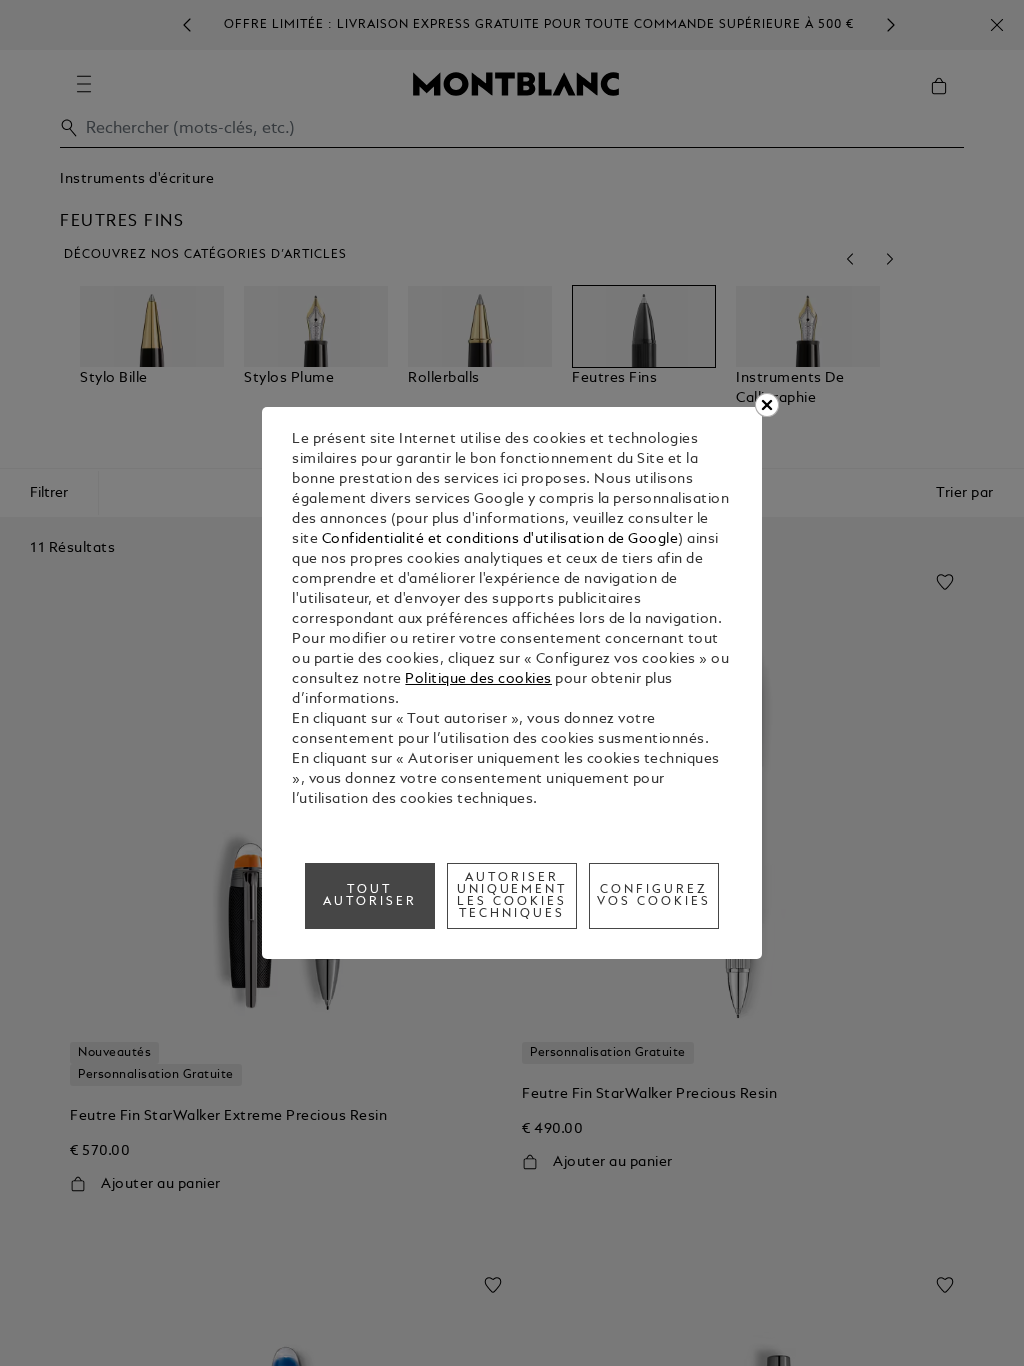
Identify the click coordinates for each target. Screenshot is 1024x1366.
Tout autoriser (370, 896)
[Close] (767, 405)
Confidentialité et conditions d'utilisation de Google (500, 539)
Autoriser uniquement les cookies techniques (512, 896)
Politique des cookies (478, 679)
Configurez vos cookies (654, 896)
